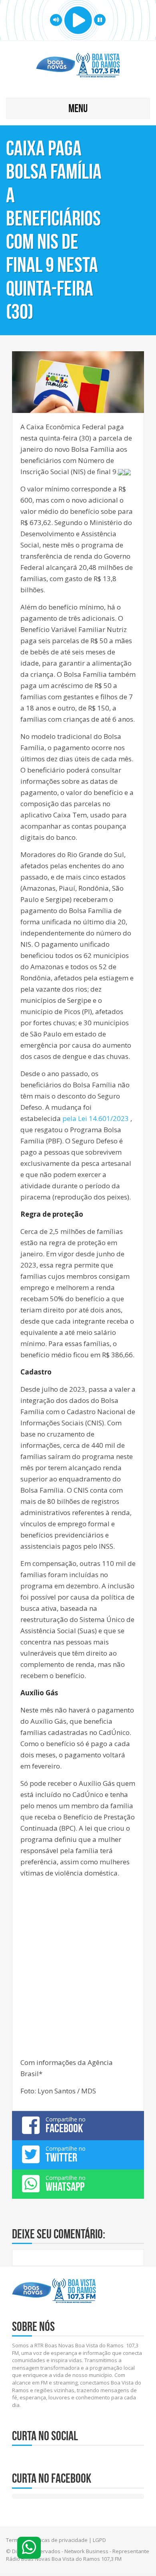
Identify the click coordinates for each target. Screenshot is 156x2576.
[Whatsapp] (29, 2548)
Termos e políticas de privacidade (47, 2540)
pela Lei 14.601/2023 (96, 1118)
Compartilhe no (66, 2125)
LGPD (99, 2540)
